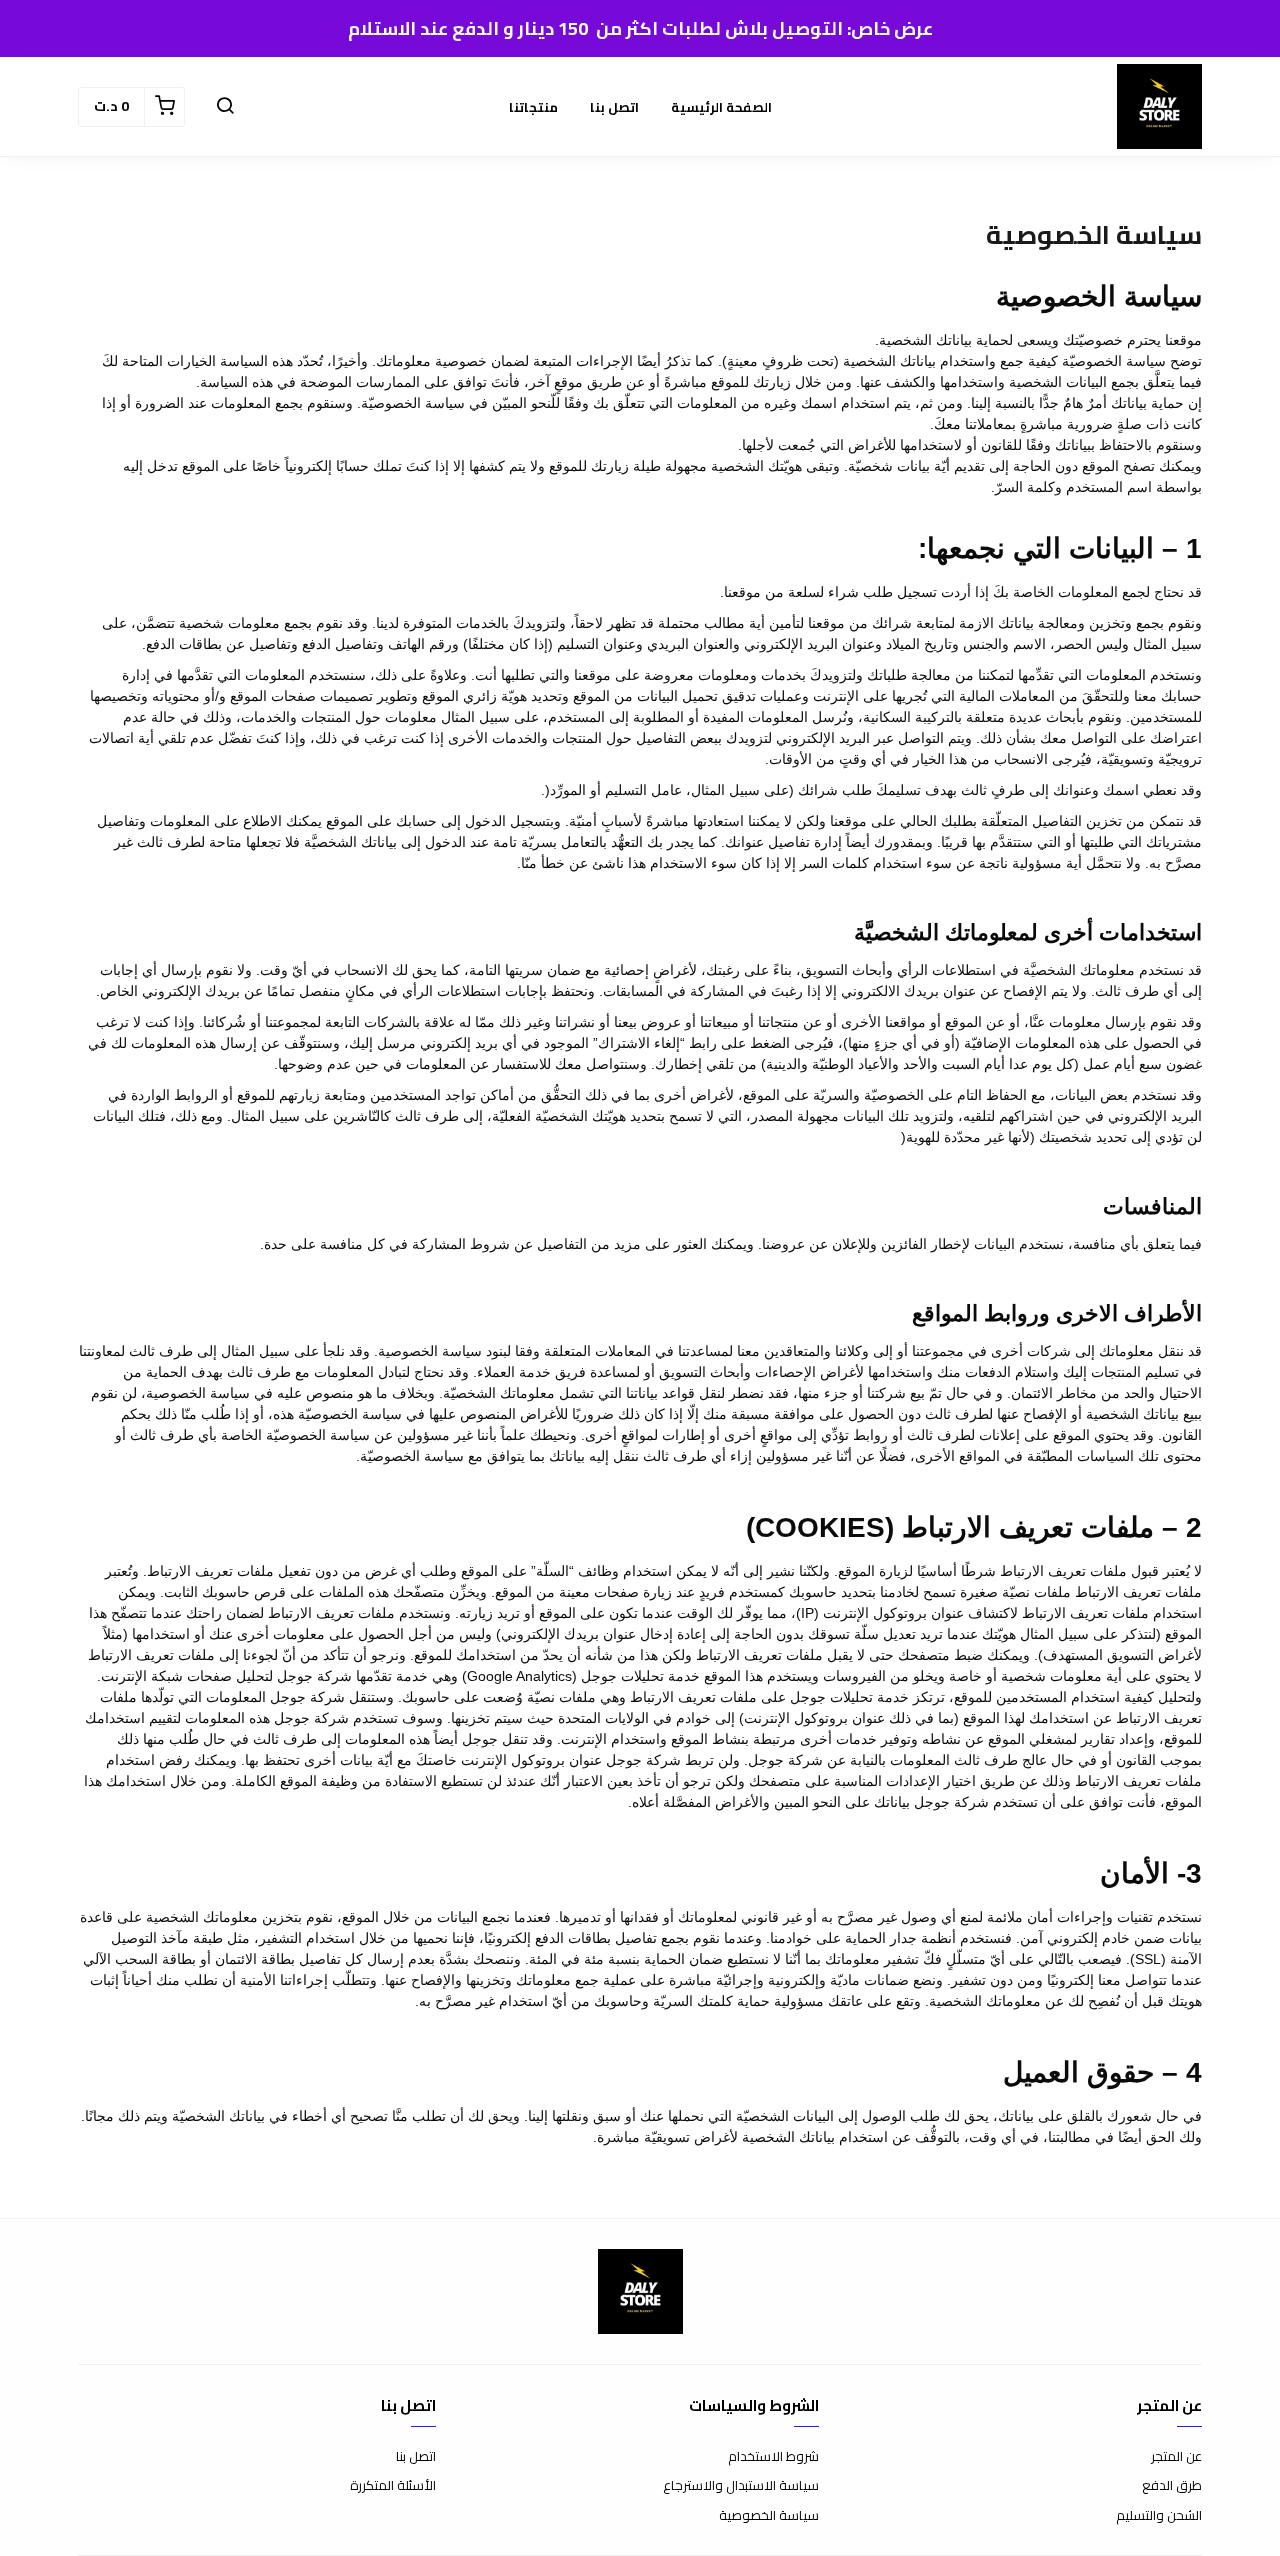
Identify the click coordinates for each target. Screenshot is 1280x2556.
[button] (225, 107)
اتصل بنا (614, 107)
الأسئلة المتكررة (393, 2486)
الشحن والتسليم (1159, 2516)
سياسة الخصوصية (769, 2516)
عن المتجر (1176, 2457)
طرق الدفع (1172, 2486)
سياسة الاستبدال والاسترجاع (741, 2486)
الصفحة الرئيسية (721, 107)
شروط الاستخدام (773, 2457)
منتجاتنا (533, 107)
